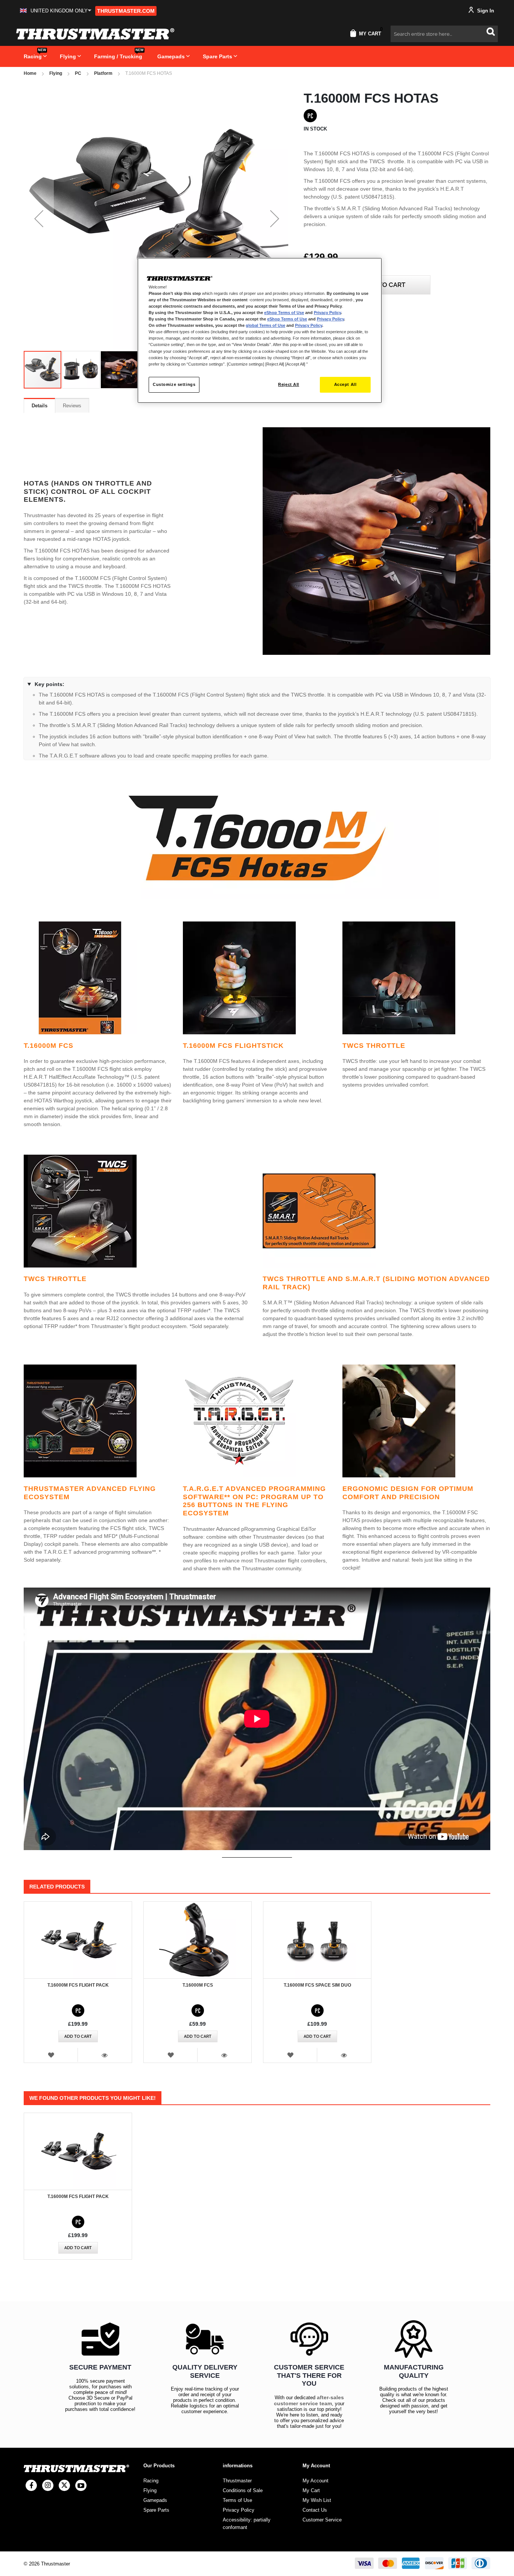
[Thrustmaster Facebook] (31, 2485)
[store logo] (95, 34)
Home (30, 73)
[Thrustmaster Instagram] (48, 2485)
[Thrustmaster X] (64, 2485)
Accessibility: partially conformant (247, 2524)
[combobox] (444, 34)
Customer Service (322, 2520)
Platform (103, 73)
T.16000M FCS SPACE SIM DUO (317, 1985)
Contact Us (315, 2510)
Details (40, 406)
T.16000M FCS (198, 1985)
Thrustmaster (237, 2481)
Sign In (485, 11)
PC (78, 73)
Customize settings (174, 384)
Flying (56, 73)
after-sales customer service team (309, 2400)
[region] (260, 330)
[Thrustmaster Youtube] (81, 2485)
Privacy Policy (327, 313)
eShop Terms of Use (284, 313)
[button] (56, 11)
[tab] (40, 405)
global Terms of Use (265, 325)
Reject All (289, 384)
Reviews (72, 406)
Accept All (345, 384)
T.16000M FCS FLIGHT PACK (78, 1985)
